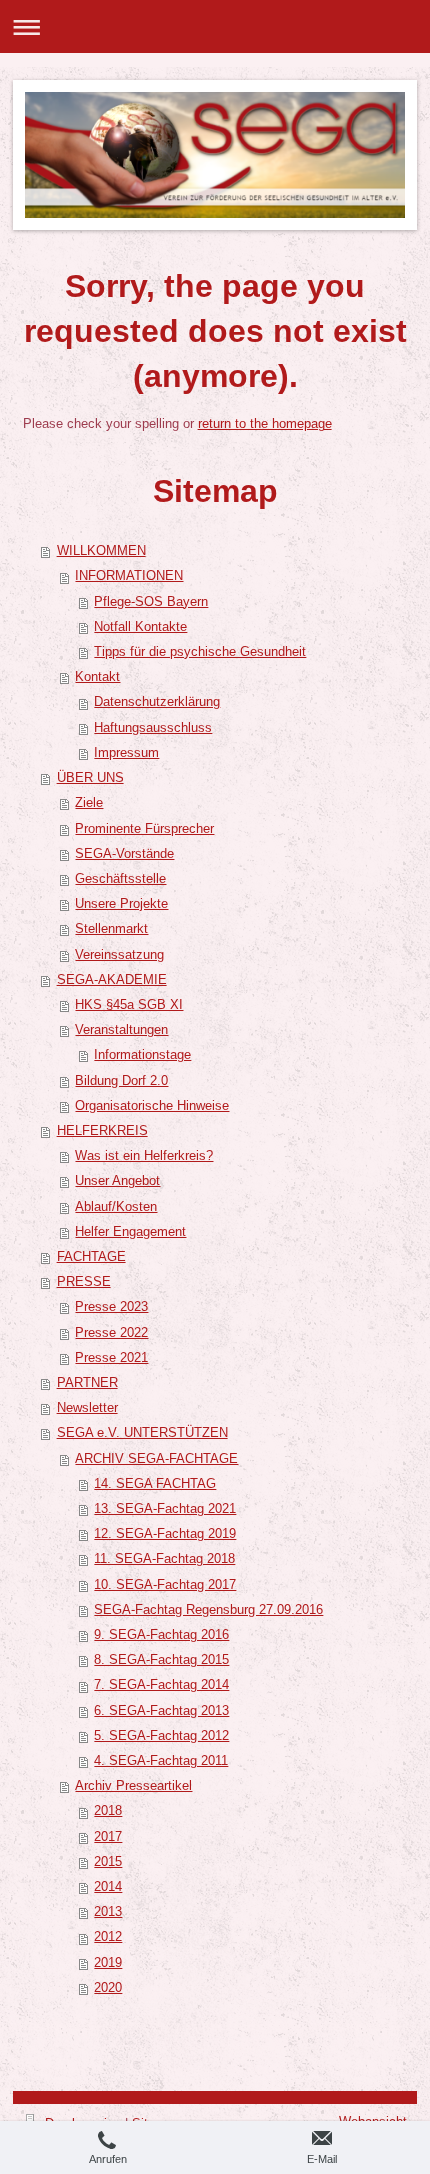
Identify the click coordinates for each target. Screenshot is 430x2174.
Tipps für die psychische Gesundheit (200, 652)
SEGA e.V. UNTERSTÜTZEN (142, 1433)
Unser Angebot (117, 1181)
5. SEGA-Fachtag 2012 (161, 1736)
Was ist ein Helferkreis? (144, 1156)
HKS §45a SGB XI (129, 1005)
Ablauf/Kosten (116, 1207)
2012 (108, 1937)
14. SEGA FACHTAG (155, 1484)
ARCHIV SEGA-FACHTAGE (156, 1459)
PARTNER (87, 1383)
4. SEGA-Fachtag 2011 (161, 1761)
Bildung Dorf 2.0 (121, 1081)
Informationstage (142, 1055)
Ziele (89, 803)
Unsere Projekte (121, 904)
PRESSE (84, 1282)
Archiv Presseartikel (133, 1786)
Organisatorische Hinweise (152, 1106)
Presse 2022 (111, 1333)
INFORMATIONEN (129, 576)
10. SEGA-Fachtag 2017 (165, 1585)
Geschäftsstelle (120, 879)
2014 (108, 1887)
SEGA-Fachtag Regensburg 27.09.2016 (208, 1610)
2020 (108, 1988)
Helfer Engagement (130, 1232)
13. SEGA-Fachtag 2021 (165, 1509)
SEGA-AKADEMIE (112, 980)
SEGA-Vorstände (124, 854)
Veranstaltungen (121, 1030)
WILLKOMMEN (101, 551)
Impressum (126, 753)
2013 (108, 1912)
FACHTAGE (91, 1257)
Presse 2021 (111, 1358)
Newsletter (87, 1408)
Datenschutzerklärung (157, 702)
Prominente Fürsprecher (144, 829)
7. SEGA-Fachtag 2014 (161, 1685)
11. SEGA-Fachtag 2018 (164, 1559)
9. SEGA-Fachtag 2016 (161, 1635)
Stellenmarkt (111, 929)
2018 (108, 1811)
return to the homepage (265, 424)
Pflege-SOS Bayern (151, 602)
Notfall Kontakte (140, 627)
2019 (108, 1963)
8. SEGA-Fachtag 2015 (161, 1660)
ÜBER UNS (90, 778)
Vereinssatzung (119, 955)
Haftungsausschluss (153, 728)
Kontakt (97, 677)
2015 (108, 1862)
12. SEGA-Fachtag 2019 (165, 1534)
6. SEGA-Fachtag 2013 (161, 1711)
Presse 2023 (111, 1307)
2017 (108, 1837)
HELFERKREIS (102, 1131)
